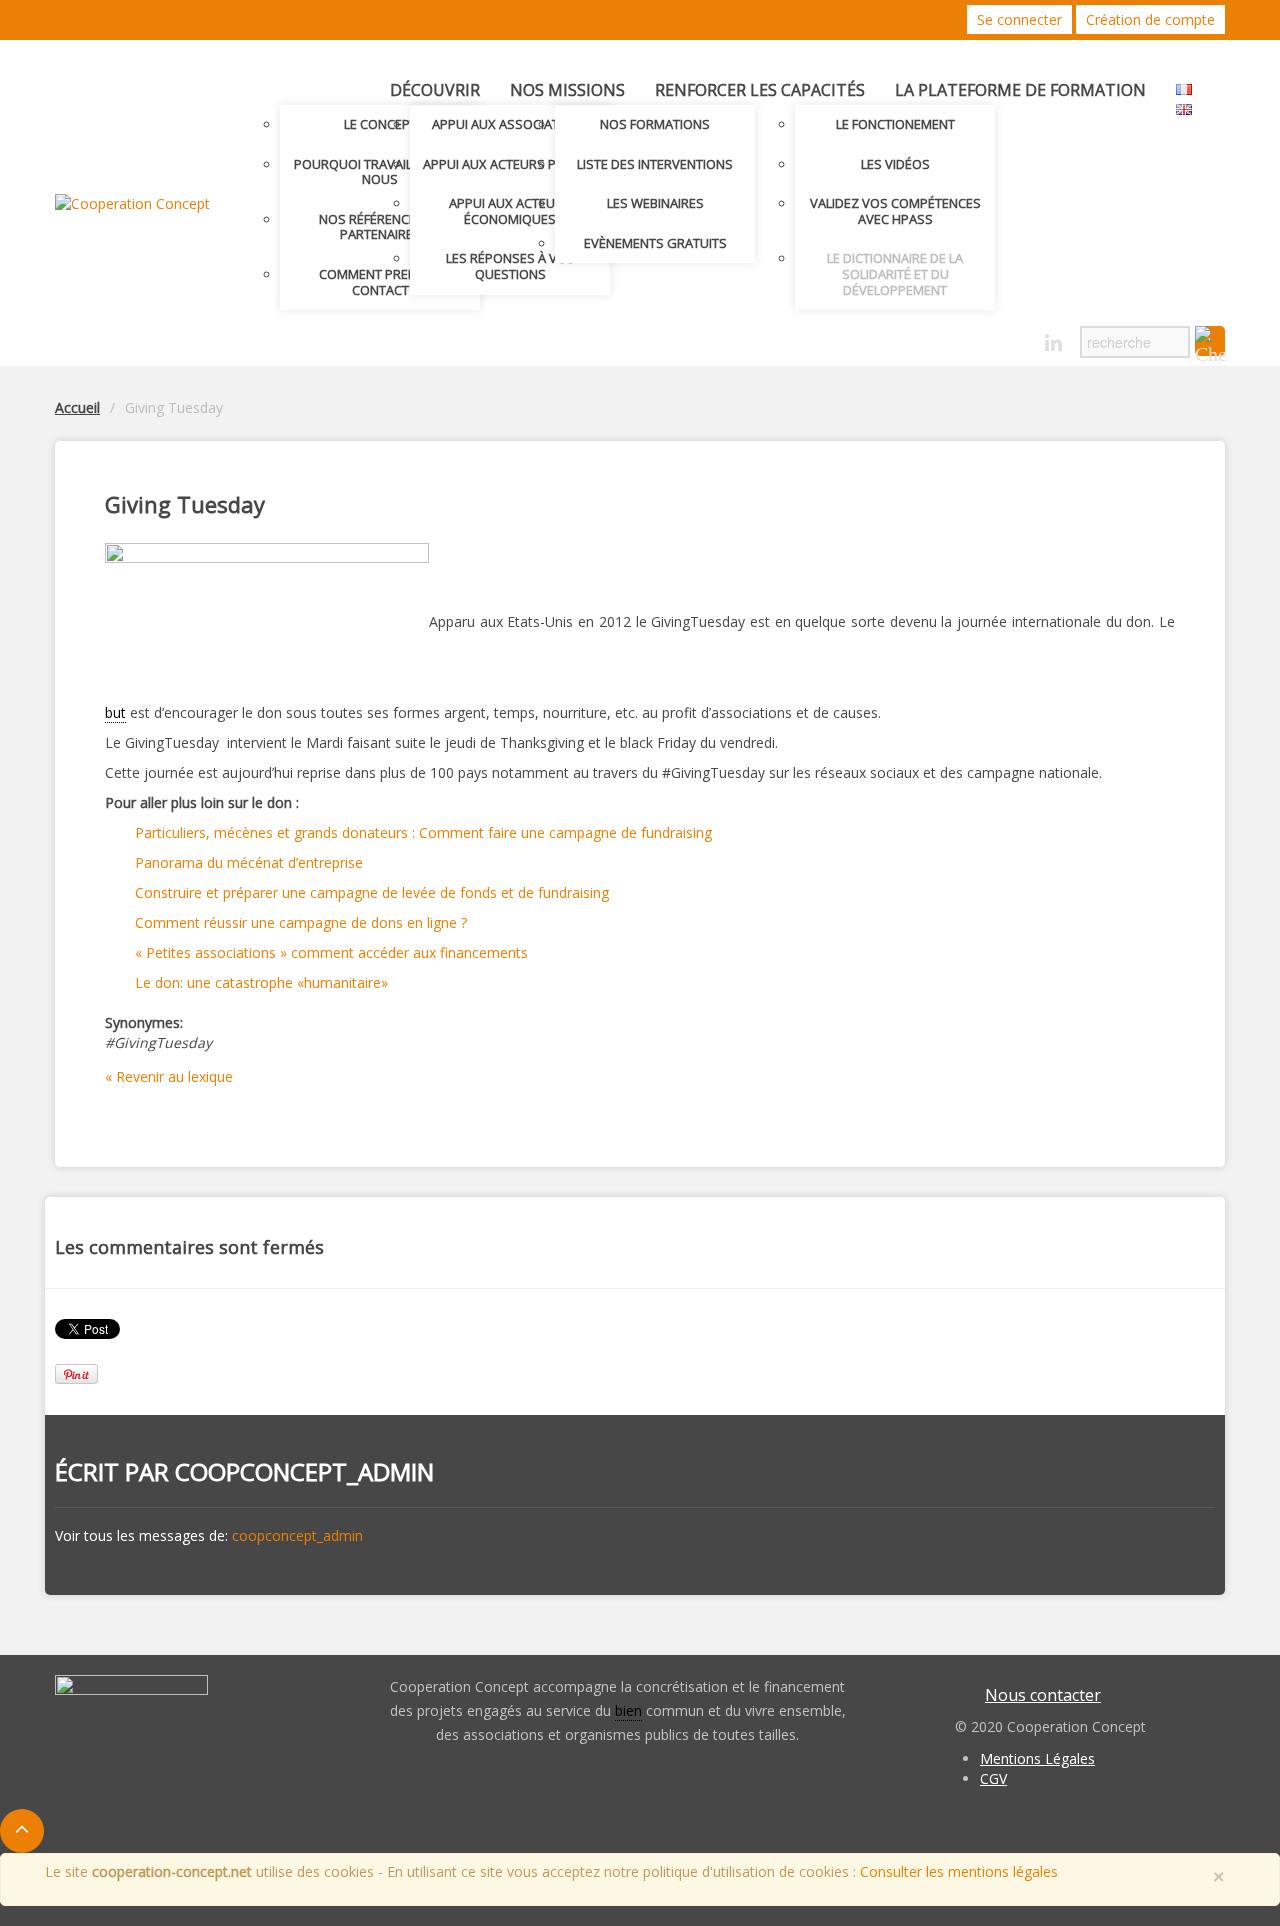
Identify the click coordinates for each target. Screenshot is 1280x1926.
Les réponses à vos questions (510, 266)
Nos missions (567, 90)
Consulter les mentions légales (959, 1871)
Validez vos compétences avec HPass (895, 211)
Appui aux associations (510, 124)
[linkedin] (1053, 343)
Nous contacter (1043, 1695)
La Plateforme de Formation (1020, 90)
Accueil (77, 407)
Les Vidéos (895, 164)
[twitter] (983, 337)
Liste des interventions (655, 164)
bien (628, 1710)
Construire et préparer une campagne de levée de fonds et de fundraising (372, 892)
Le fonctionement (895, 124)
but (115, 712)
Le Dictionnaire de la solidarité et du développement (895, 273)
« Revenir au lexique (169, 1076)
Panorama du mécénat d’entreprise (249, 862)
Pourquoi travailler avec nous (380, 172)
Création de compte (1150, 19)
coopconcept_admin (304, 1471)
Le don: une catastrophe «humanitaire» (261, 982)
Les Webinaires (655, 203)
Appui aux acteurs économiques (510, 211)
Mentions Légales (1037, 1758)
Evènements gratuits (655, 243)
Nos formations (655, 124)
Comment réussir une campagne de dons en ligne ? (301, 922)
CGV (993, 1778)
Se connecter (1019, 19)
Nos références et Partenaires (380, 227)
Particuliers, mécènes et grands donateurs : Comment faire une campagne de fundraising (423, 832)
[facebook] (1018, 337)
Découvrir (435, 90)
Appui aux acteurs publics (510, 164)
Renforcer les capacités (760, 90)
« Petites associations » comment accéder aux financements (331, 952)
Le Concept (380, 124)
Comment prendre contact (380, 282)
